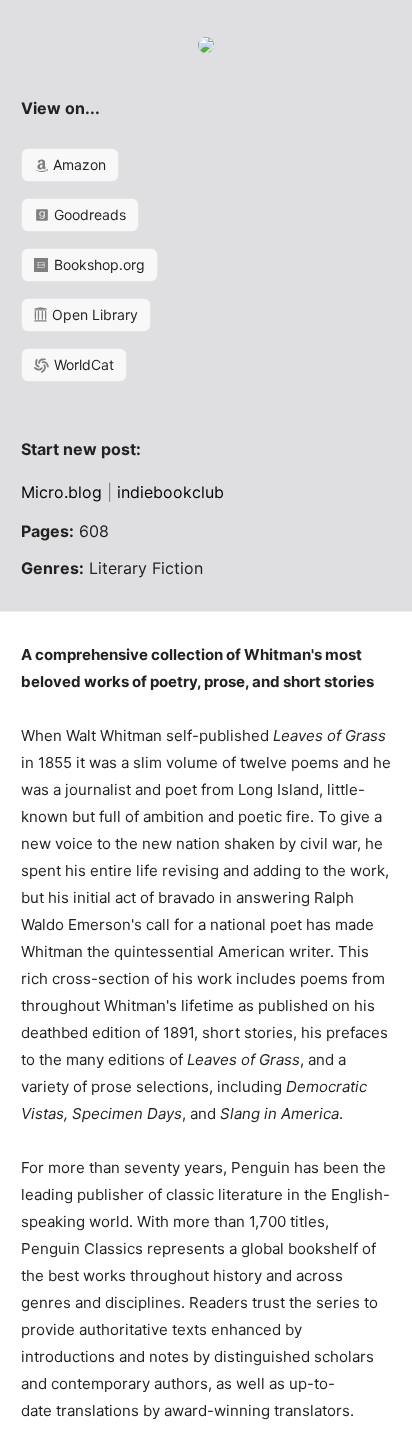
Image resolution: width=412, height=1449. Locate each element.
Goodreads (88, 214)
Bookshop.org (97, 264)
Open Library (93, 314)
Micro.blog (61, 492)
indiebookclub (170, 492)
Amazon (77, 164)
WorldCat (82, 364)
